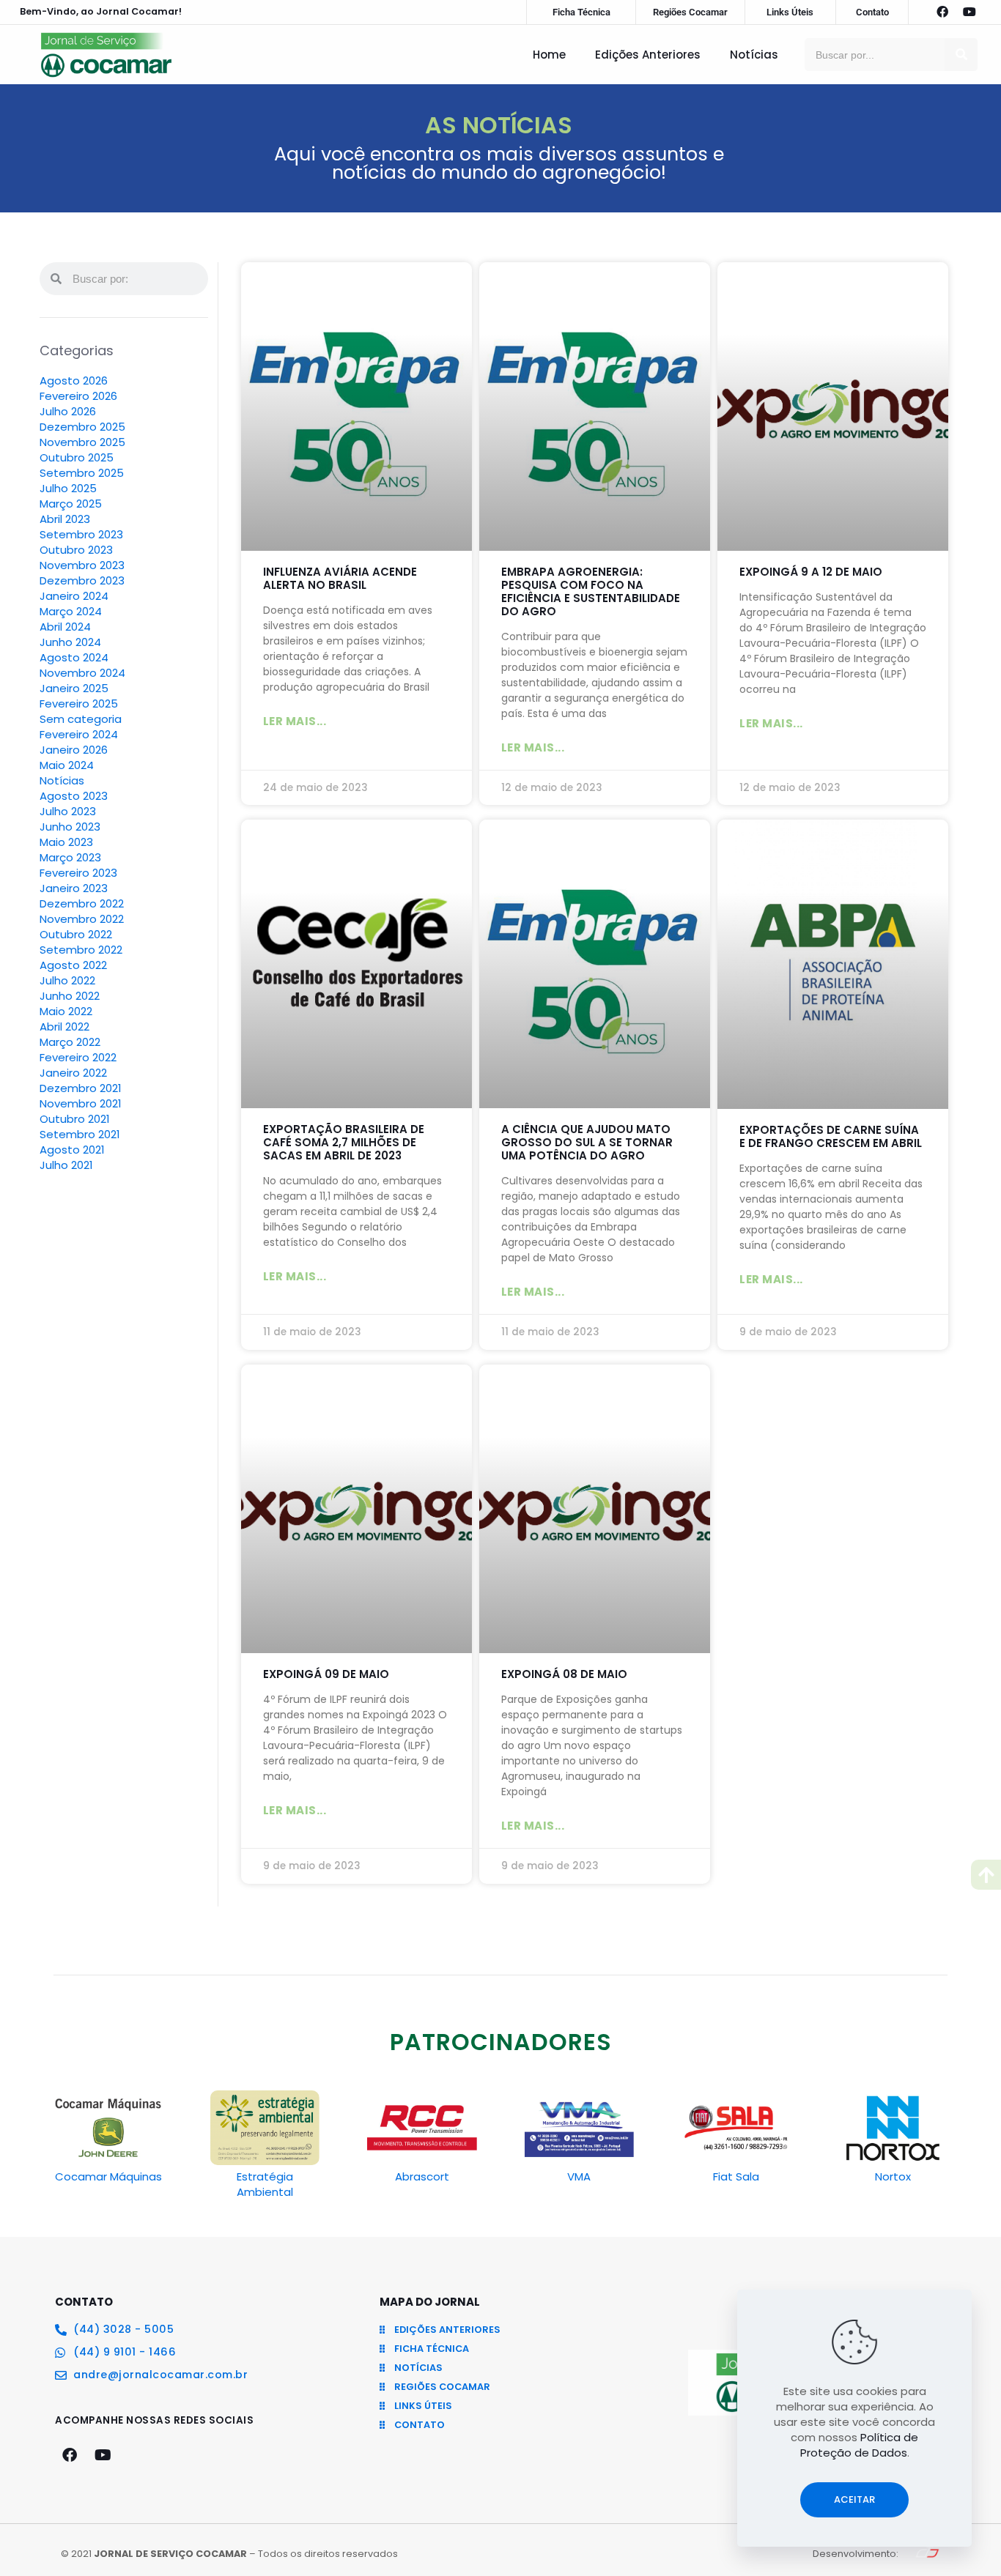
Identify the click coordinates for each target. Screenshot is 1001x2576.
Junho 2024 (70, 642)
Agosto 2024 (74, 657)
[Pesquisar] (961, 55)
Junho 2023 (70, 827)
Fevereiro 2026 (78, 396)
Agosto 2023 (74, 796)
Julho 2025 (68, 488)
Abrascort (422, 2176)
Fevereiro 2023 (78, 873)
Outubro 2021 (75, 1119)
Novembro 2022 (82, 919)
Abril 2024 (65, 627)
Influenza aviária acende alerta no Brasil (340, 578)
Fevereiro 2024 (79, 734)
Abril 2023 (65, 519)
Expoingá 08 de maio (564, 1674)
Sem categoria (81, 719)
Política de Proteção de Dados (860, 2445)
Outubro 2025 (77, 457)
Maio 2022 (66, 1011)
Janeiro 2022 (73, 1073)
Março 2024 (71, 611)
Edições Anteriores (648, 55)
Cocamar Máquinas (108, 2176)
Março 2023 (70, 857)
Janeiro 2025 (74, 688)
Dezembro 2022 (82, 903)
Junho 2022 (70, 996)
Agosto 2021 (72, 1150)
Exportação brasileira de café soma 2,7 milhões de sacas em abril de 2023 (344, 1142)
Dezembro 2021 (81, 1088)
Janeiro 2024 (74, 596)
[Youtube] (969, 12)
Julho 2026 (68, 411)
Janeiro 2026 (74, 750)
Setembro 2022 (81, 950)
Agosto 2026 (74, 381)
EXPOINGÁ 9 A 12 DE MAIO (811, 572)
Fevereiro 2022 (78, 1057)
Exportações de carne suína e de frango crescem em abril (831, 1136)
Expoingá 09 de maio (326, 1674)
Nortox (893, 2176)
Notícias (754, 55)
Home (549, 55)
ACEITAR (854, 2499)
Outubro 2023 (76, 550)
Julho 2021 (66, 1165)
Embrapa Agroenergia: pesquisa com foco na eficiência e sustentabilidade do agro (591, 591)
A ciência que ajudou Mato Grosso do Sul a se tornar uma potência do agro (587, 1142)
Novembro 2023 (82, 565)
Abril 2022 (64, 1027)
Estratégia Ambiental (265, 2184)
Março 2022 (70, 1042)
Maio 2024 (67, 765)
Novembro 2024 (82, 673)
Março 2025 (71, 504)
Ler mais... (295, 721)
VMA (579, 2176)
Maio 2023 (66, 842)
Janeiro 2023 (74, 888)
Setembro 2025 (82, 473)
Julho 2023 (68, 811)
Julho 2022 (67, 980)
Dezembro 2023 (82, 580)
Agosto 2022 (73, 965)
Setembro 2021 (80, 1134)
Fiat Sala (736, 2176)
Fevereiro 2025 (79, 704)
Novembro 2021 (81, 1103)
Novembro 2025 (82, 442)
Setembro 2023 (81, 534)
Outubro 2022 (76, 934)
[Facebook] (942, 12)
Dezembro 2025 (82, 427)
